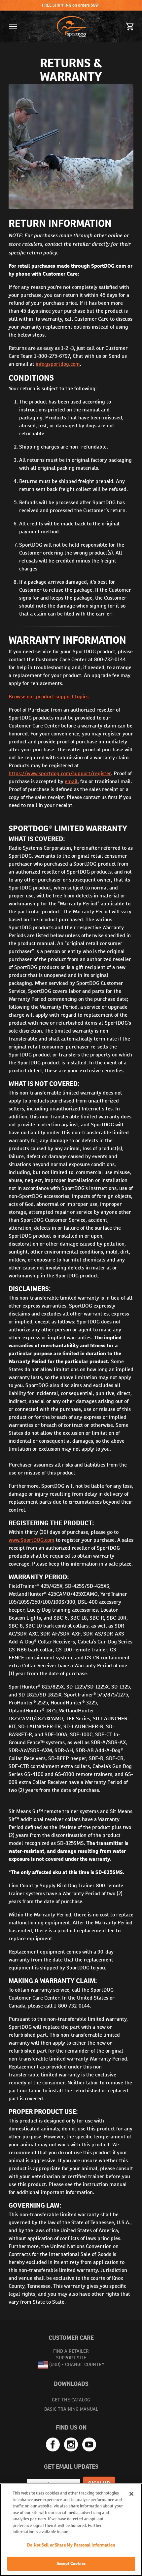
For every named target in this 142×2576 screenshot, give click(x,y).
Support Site (71, 2358)
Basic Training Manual (71, 2409)
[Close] (131, 2494)
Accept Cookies (71, 2564)
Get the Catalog (71, 2400)
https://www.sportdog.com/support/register (60, 773)
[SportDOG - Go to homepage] (72, 27)
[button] (13, 27)
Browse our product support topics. (49, 697)
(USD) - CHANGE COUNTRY (77, 2364)
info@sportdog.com (58, 364)
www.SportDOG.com (32, 1540)
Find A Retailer (71, 2351)
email (71, 781)
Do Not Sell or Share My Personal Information (71, 2545)
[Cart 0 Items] (130, 27)
